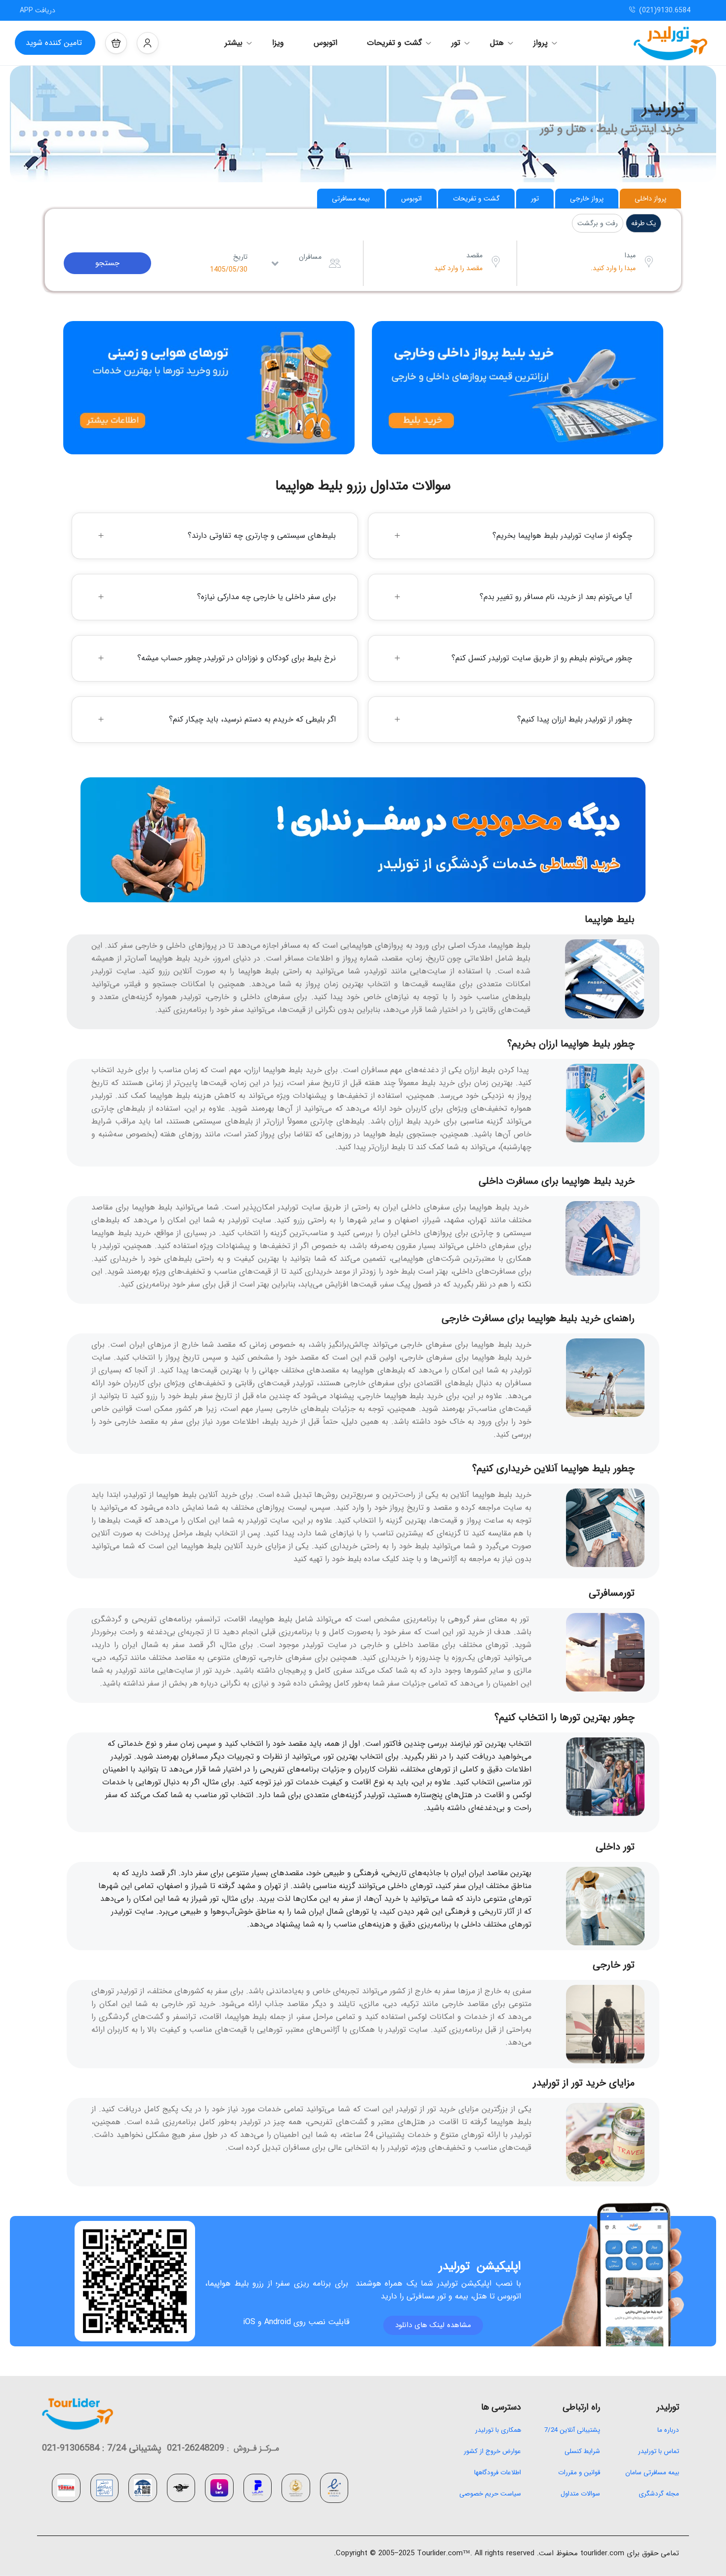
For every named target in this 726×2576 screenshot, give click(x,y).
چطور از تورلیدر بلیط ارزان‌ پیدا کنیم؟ (575, 719)
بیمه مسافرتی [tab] (351, 199)
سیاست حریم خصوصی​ (490, 2494)
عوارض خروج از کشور (492, 2451)
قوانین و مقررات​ (579, 2473)
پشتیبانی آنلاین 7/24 (571, 2430)
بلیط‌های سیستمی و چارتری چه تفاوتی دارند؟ (262, 536)
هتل (497, 43)
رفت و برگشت (598, 223)
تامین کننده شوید (54, 43)
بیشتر (234, 43)
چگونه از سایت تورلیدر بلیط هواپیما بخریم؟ (562, 536)
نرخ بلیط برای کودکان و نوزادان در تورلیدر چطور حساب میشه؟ (237, 658)
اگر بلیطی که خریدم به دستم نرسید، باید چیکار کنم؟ (252, 719)
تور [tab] (535, 199)
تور (456, 43)
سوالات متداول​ (580, 2494)
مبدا (630, 255)
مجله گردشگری (659, 2494)
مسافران (310, 257)
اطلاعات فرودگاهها (498, 2473)
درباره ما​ (668, 2430)
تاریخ (240, 257)
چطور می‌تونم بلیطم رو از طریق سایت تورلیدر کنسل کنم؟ (542, 658)
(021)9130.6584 (665, 10)
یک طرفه (644, 223)
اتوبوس (325, 43)
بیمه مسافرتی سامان (652, 2473)
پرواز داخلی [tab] (650, 199)
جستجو (107, 263)
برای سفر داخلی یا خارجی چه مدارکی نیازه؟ (266, 597)
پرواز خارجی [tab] (587, 199)
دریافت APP (38, 10)
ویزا (278, 43)
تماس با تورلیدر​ (659, 2451)
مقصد (474, 255)
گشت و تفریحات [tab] (476, 199)
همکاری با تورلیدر (498, 2430)
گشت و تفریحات (394, 43)
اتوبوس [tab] (411, 199)
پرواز (541, 43)
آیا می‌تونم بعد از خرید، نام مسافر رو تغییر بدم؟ (556, 597)
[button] (116, 43)
